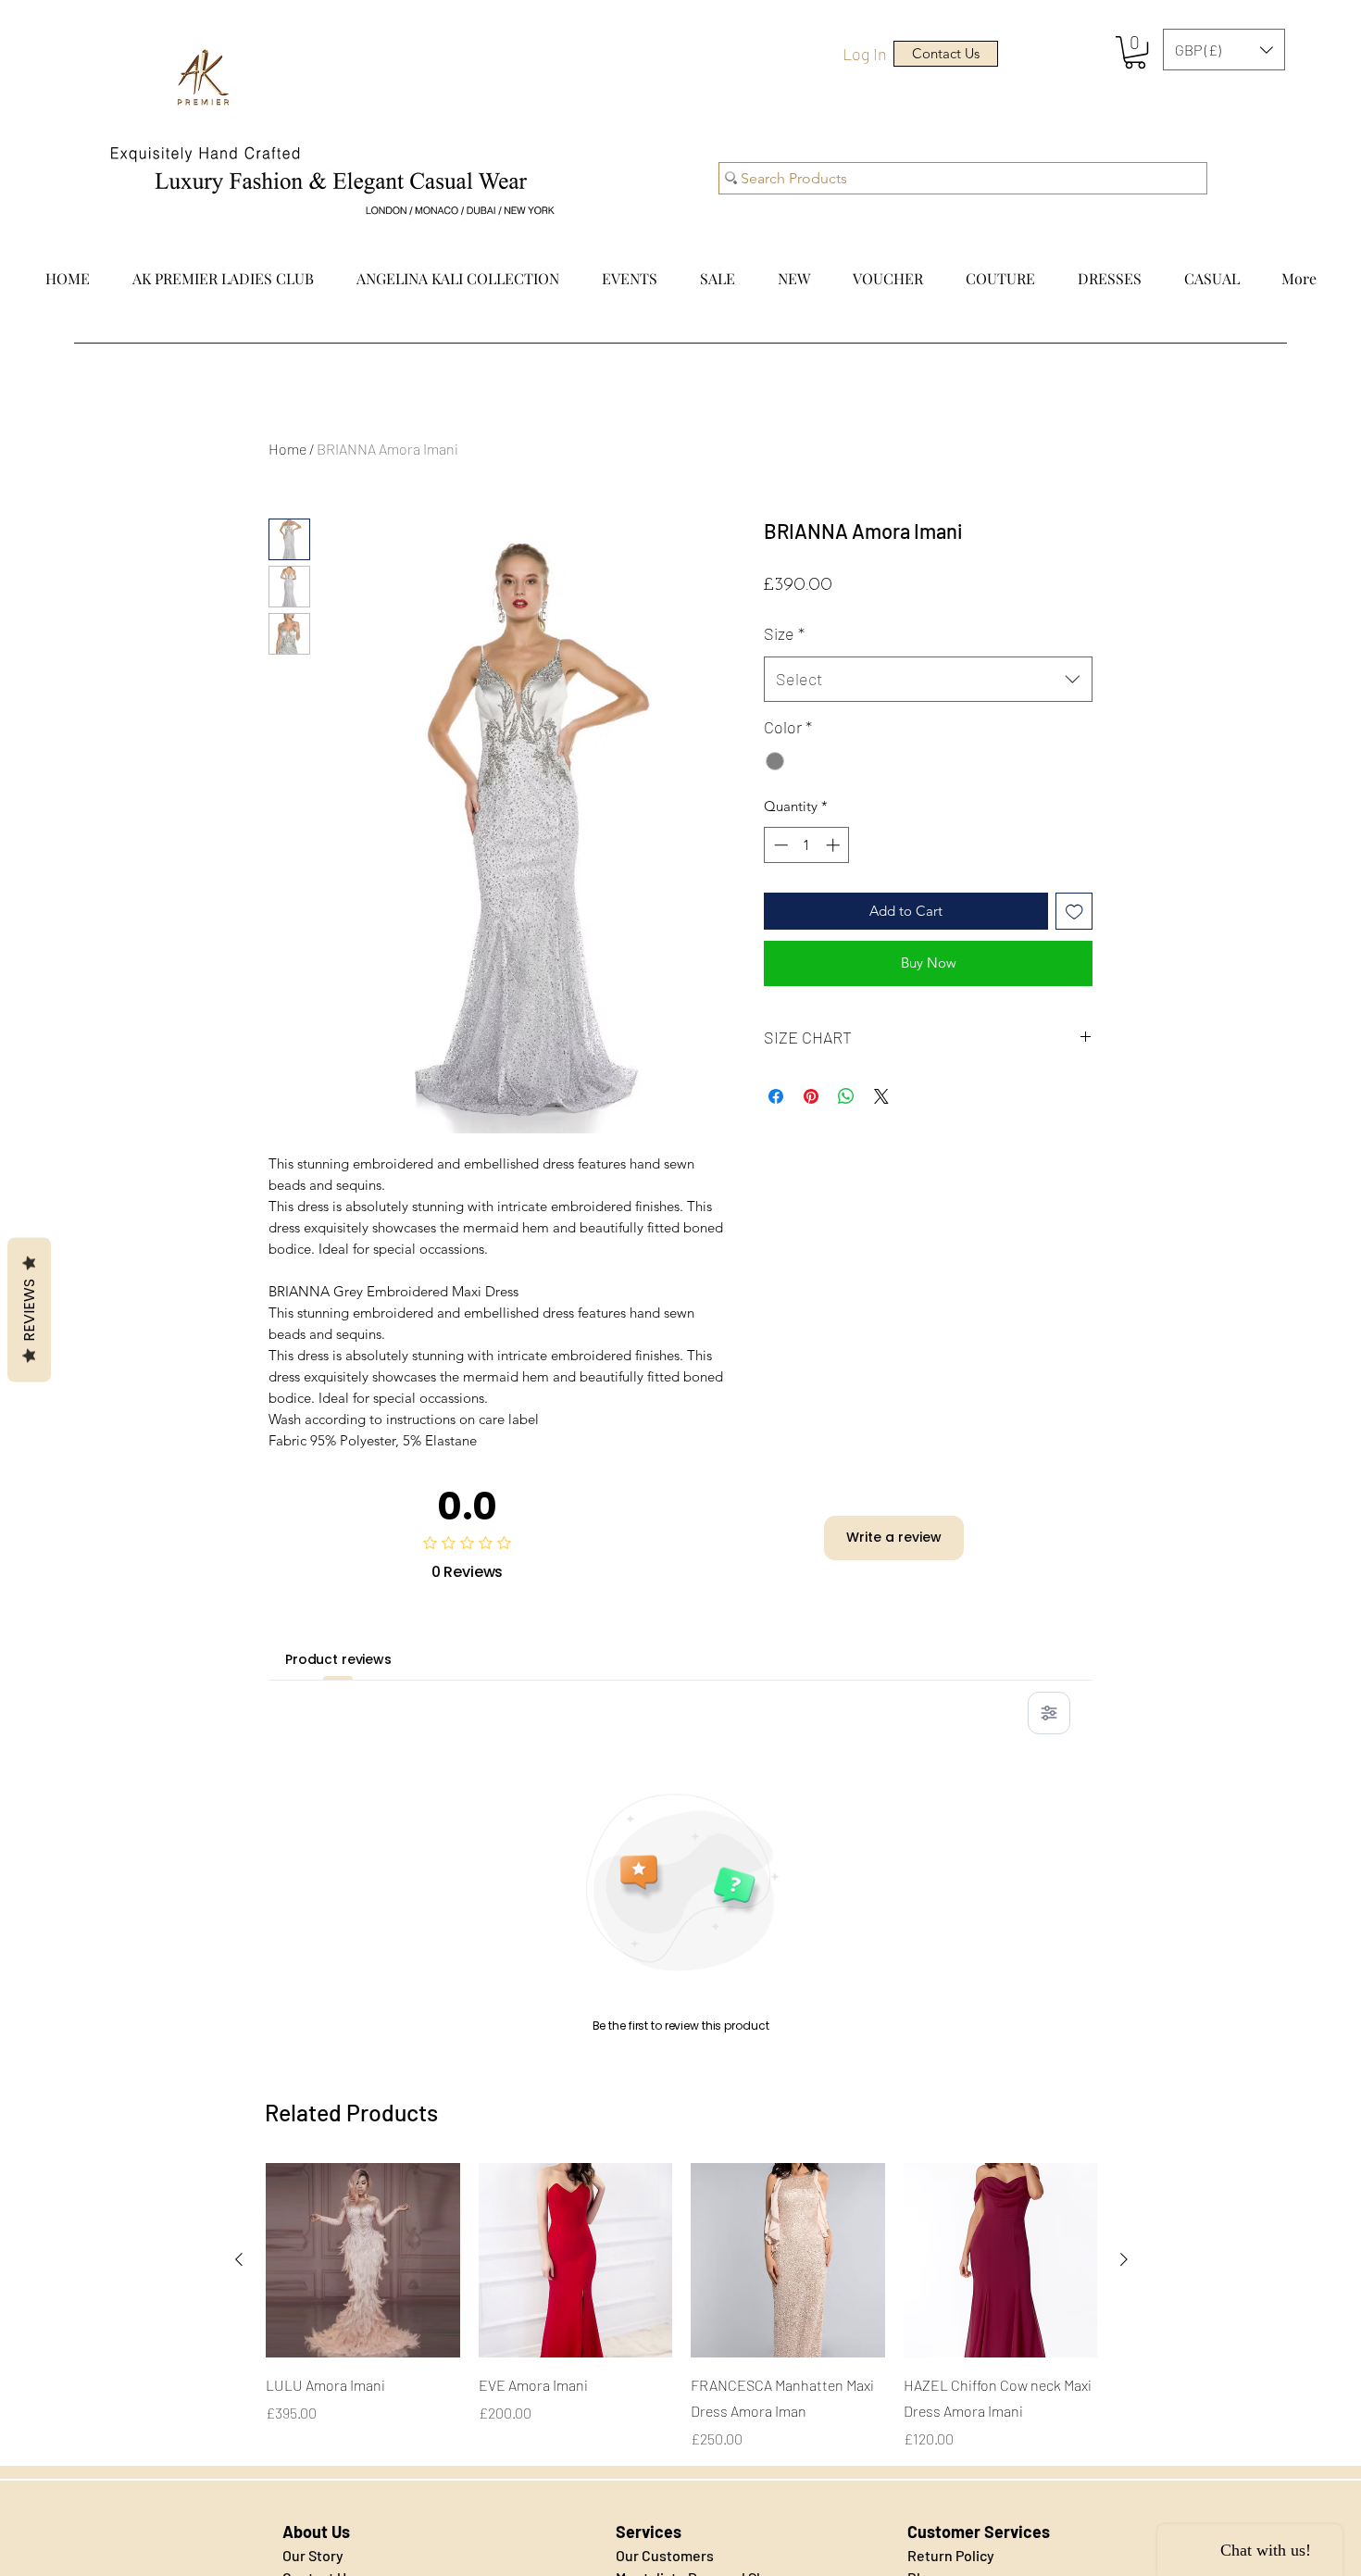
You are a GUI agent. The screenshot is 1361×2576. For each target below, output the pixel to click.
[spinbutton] (807, 845)
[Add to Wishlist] (1074, 912)
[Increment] (835, 845)
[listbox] (1224, 50)
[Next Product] (1124, 2259)
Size (784, 633)
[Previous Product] (239, 2259)
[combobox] (928, 680)
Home (287, 449)
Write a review (894, 1537)
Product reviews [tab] (338, 1659)
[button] (1135, 52)
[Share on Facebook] (776, 1096)
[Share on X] (881, 1096)
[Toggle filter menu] (1049, 1713)
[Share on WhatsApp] (846, 1096)
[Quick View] (363, 2260)
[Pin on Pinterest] (811, 1096)
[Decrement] (779, 845)
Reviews (29, 1310)
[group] (681, 2307)
